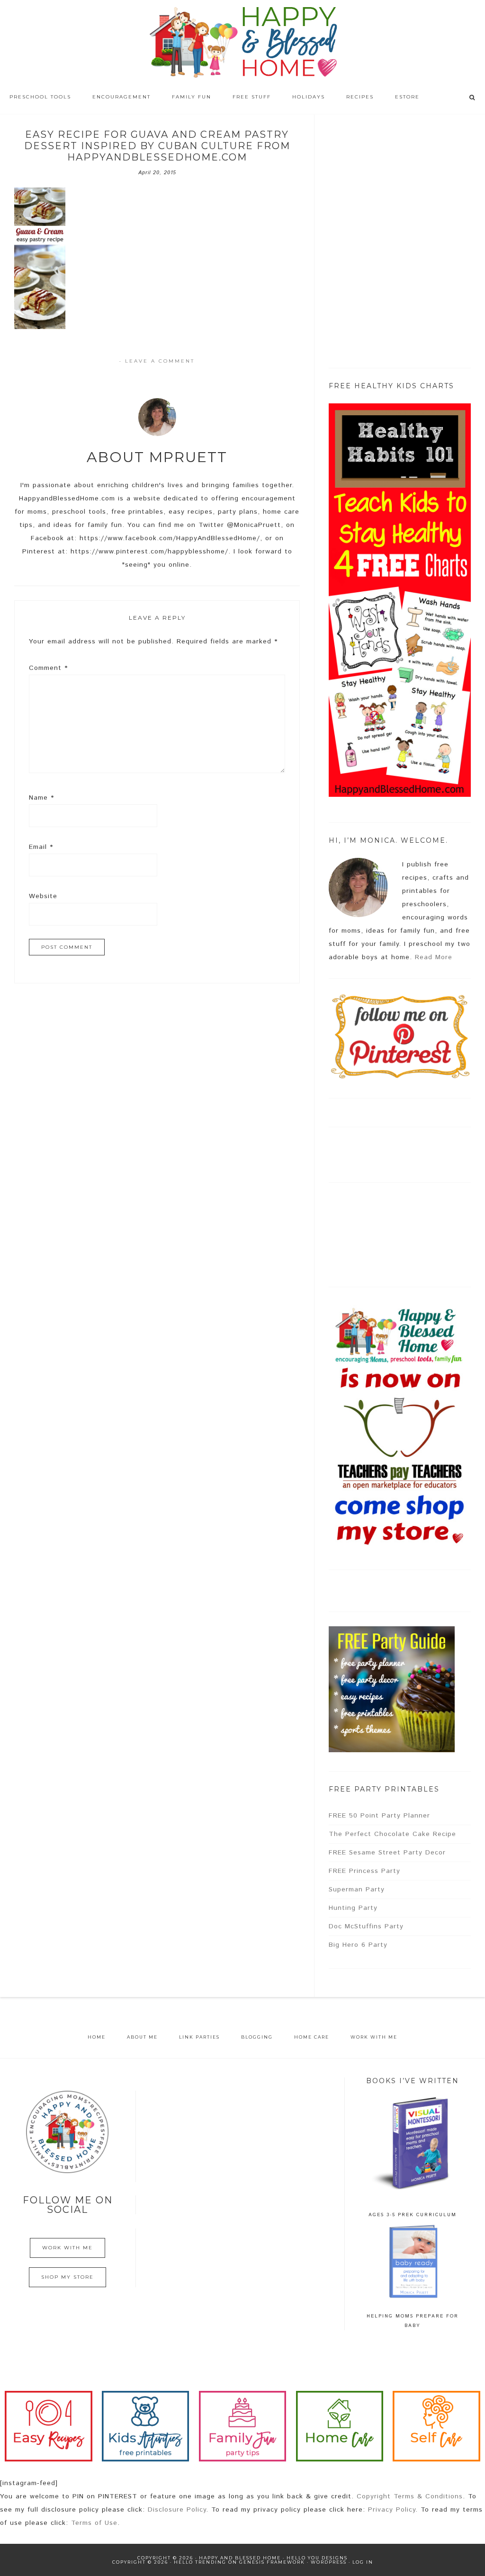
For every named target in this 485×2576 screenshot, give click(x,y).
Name (41, 798)
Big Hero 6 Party (358, 1945)
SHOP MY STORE (67, 2277)
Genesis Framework (272, 2562)
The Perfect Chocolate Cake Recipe (392, 1834)
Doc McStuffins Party (366, 1926)
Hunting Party (353, 1908)
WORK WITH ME (67, 2248)
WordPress (329, 2562)
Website (43, 896)
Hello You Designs (317, 2558)
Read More (434, 957)
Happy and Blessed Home (242, 43)
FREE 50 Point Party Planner (379, 1816)
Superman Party (357, 1890)
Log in (363, 2562)
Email (41, 847)
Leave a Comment (160, 361)
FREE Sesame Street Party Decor (387, 1853)
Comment (48, 668)
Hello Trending (200, 2562)
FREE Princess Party (364, 1871)
